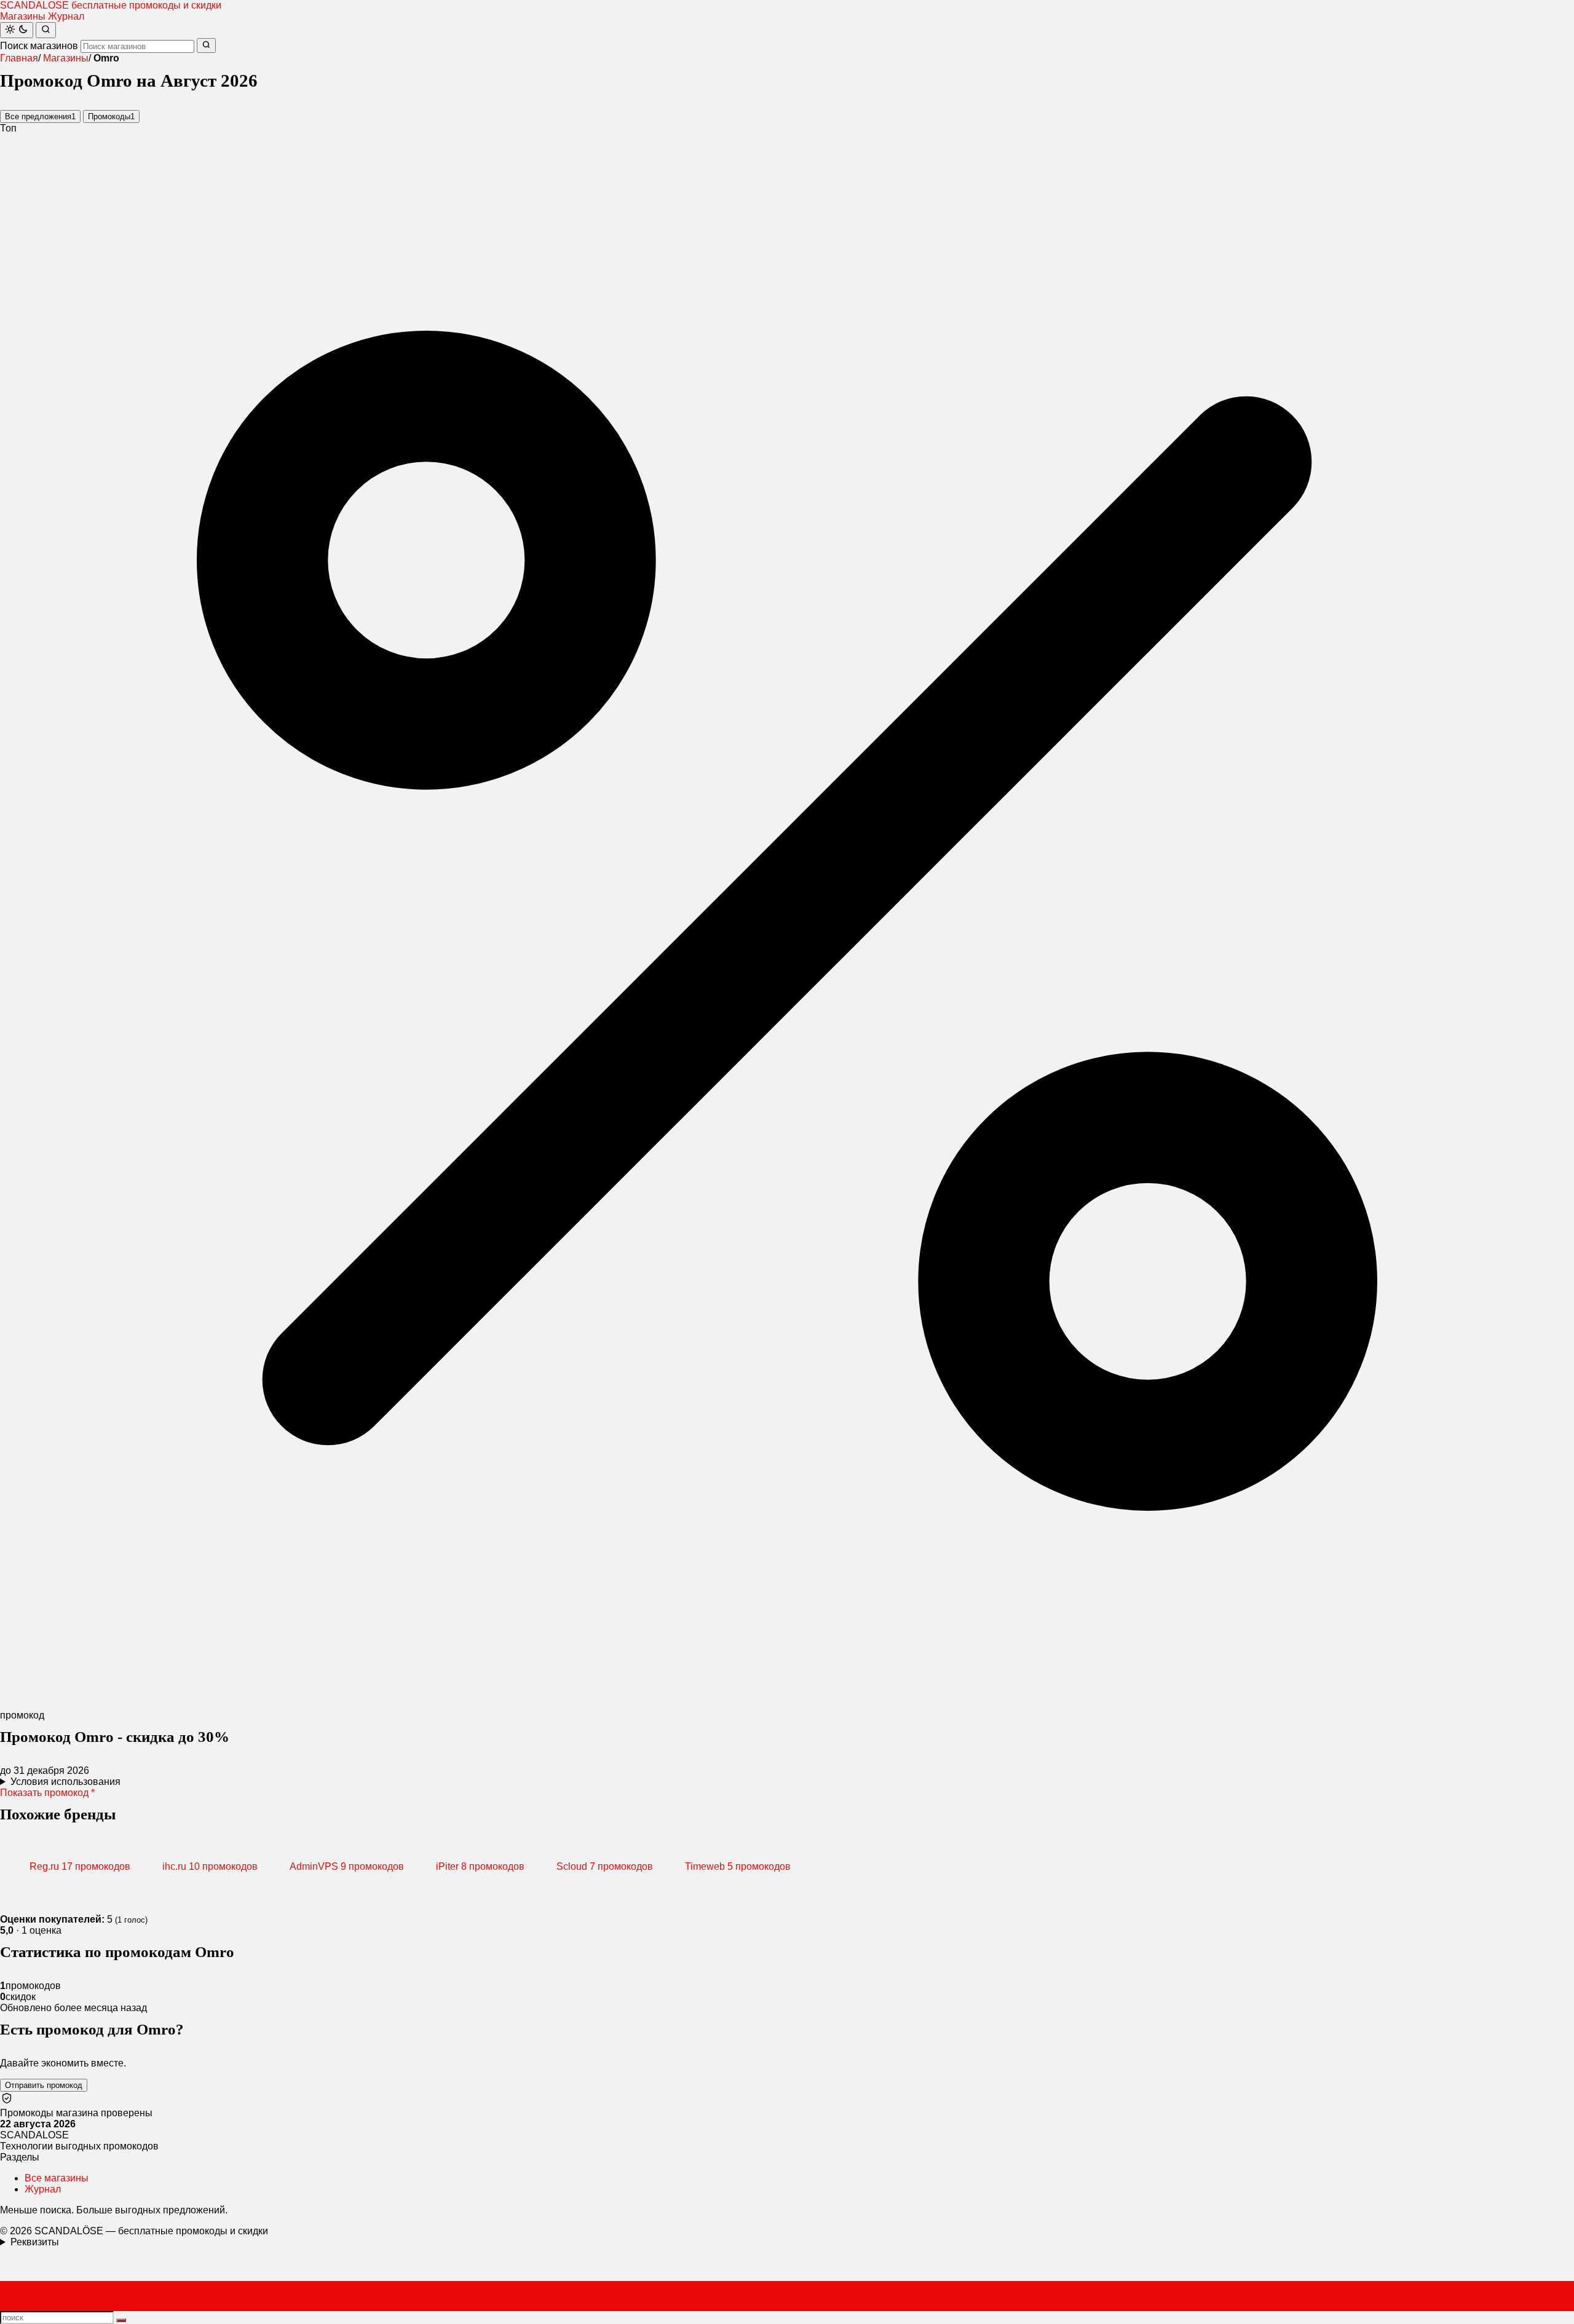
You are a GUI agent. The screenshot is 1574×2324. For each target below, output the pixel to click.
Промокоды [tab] (111, 116)
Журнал (66, 16)
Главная (19, 58)
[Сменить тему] (17, 30)
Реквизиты (35, 2242)
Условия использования (65, 1782)
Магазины (23, 16)
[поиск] (121, 2320)
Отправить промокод (44, 2085)
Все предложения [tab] (40, 116)
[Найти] (46, 30)
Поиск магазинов (39, 46)
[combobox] (137, 46)
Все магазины (57, 2178)
